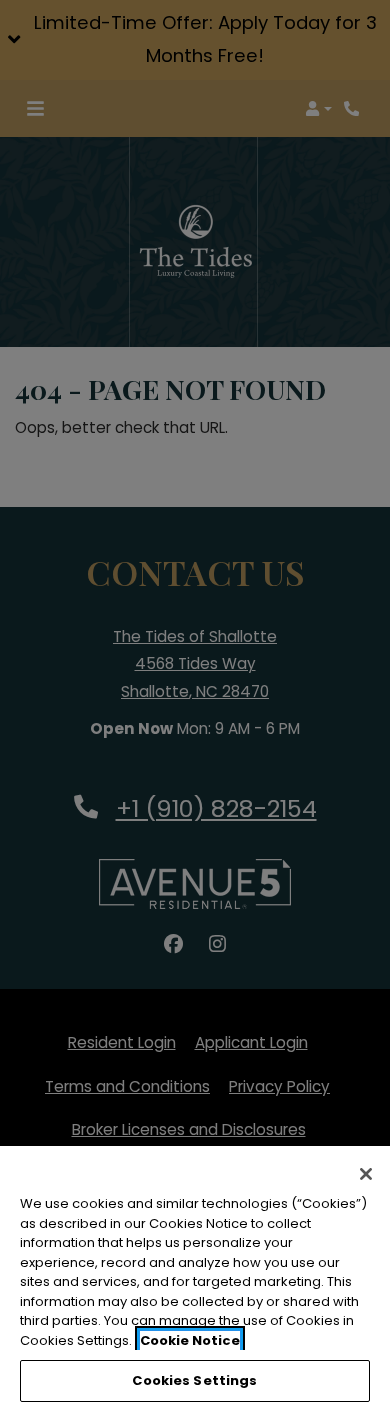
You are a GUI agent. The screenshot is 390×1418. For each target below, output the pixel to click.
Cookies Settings (194, 1380)
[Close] (366, 1174)
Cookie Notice (190, 1340)
